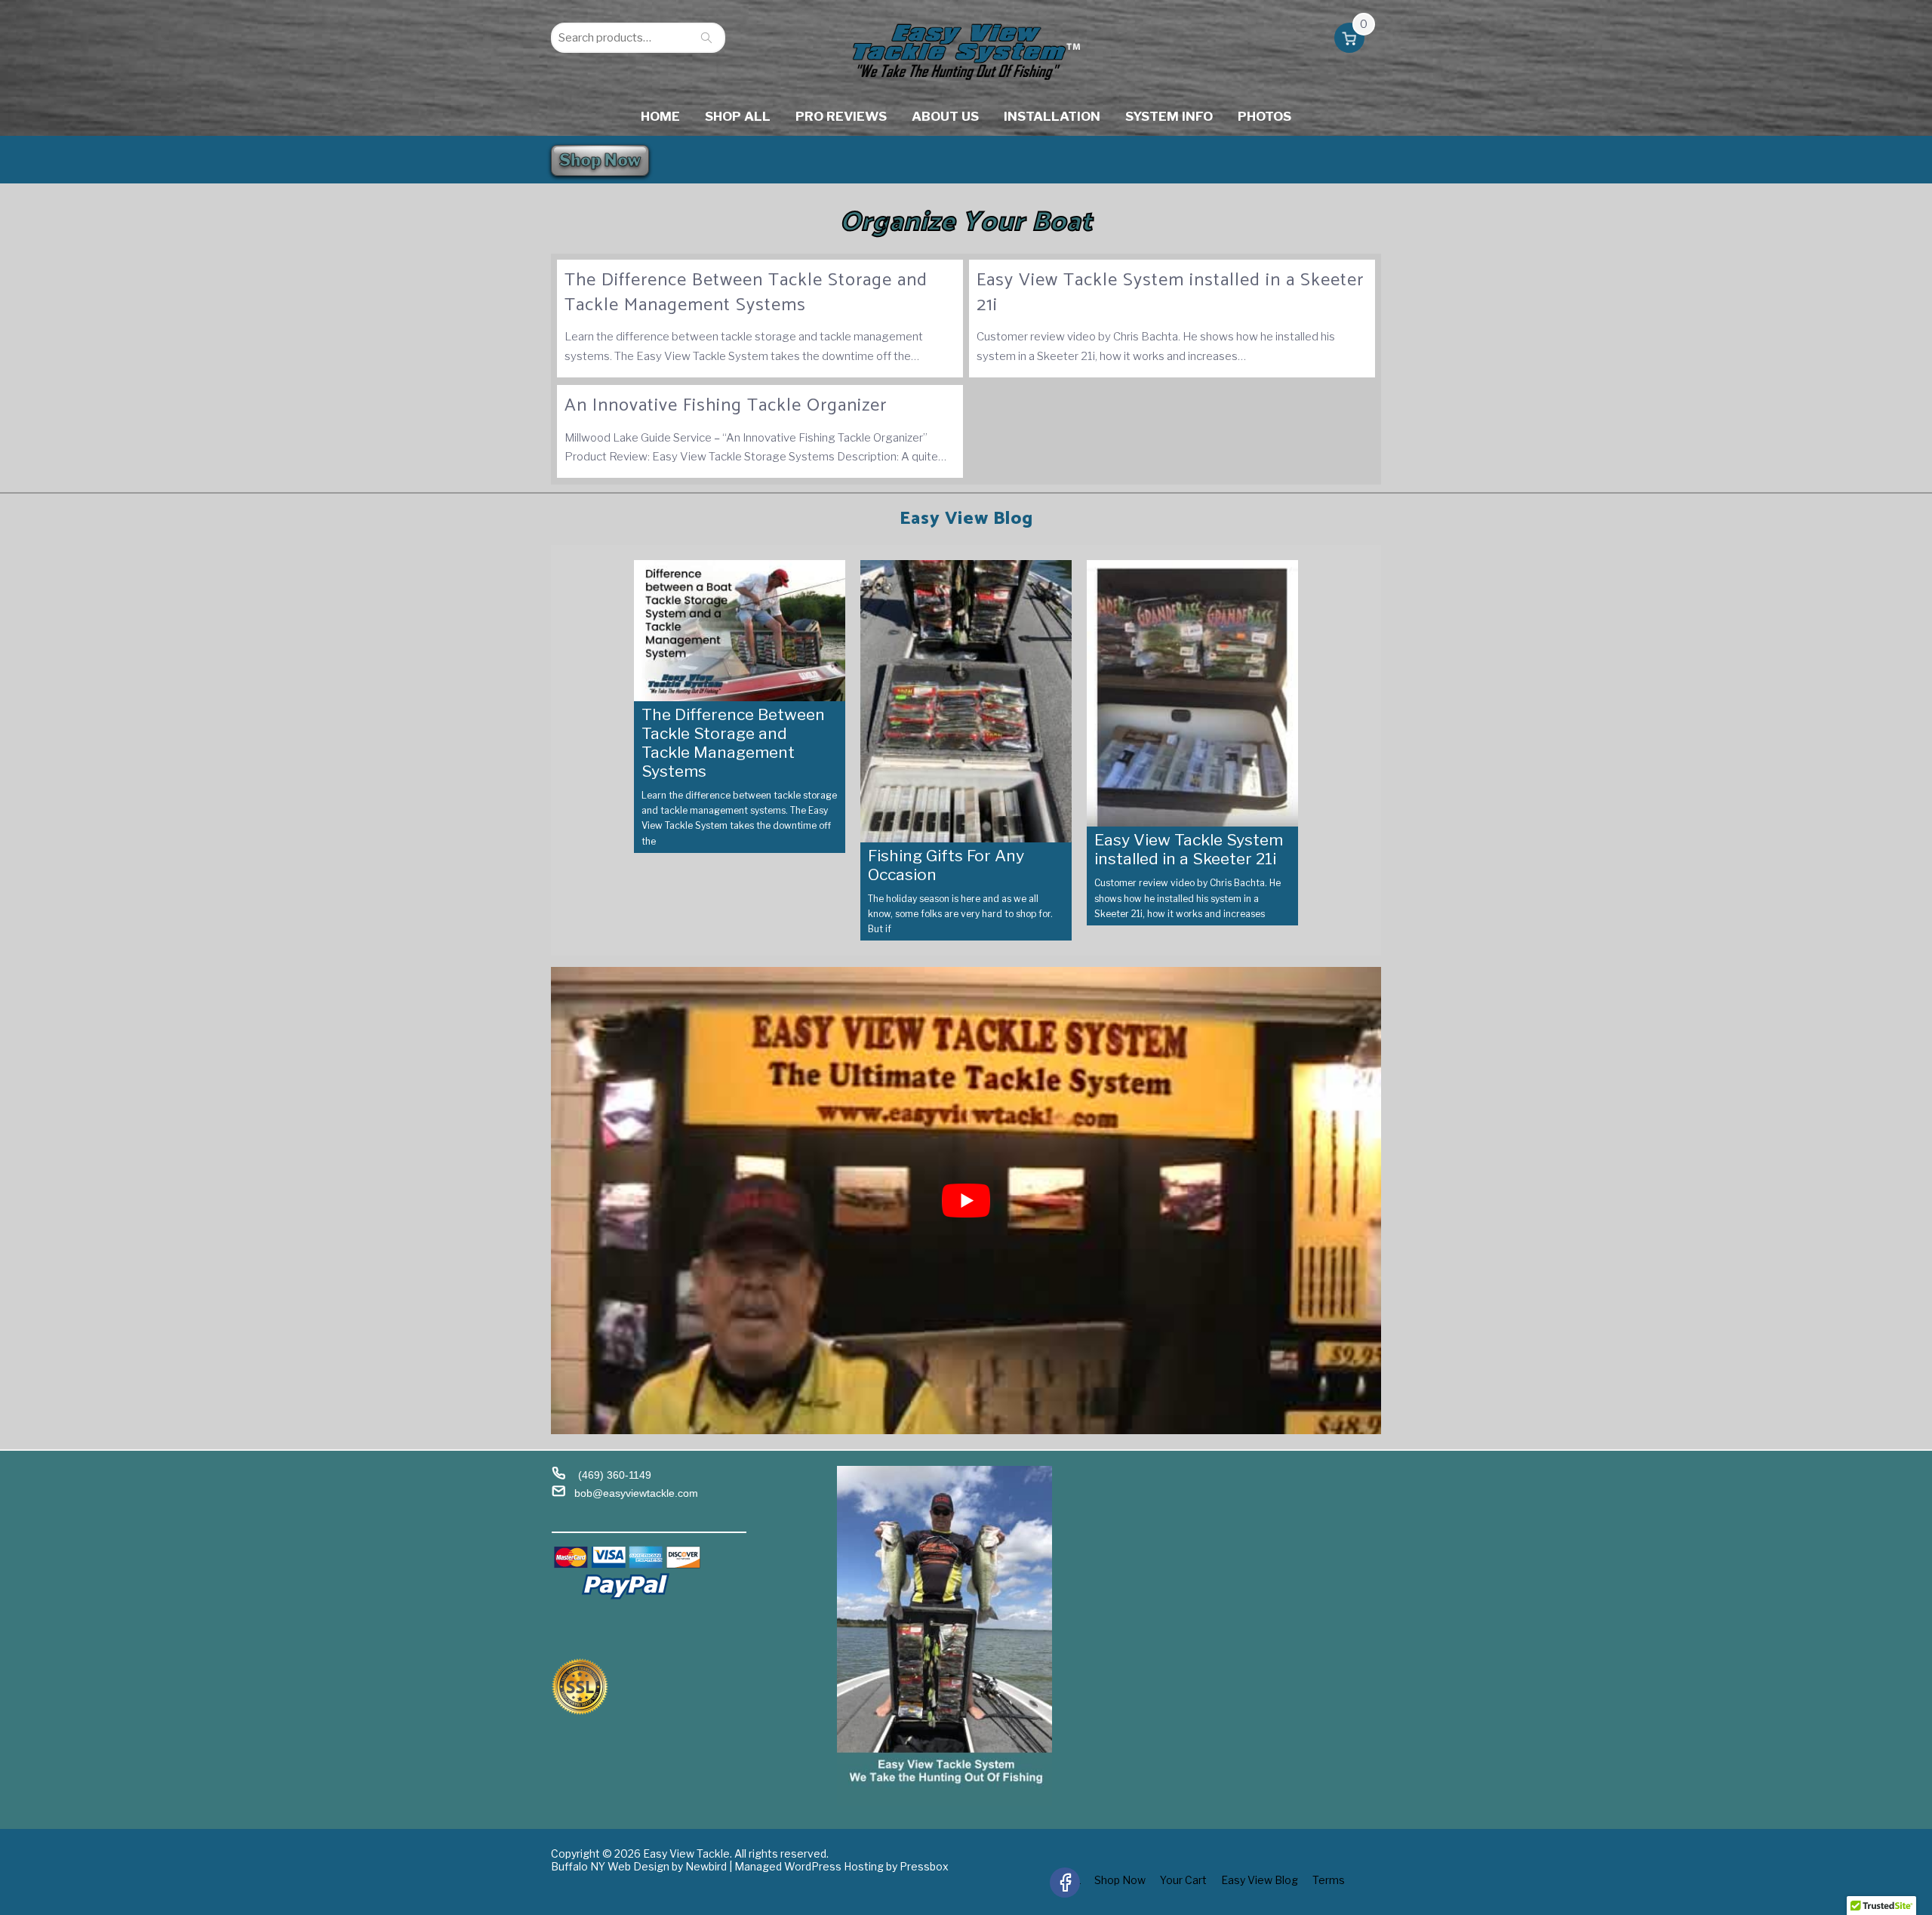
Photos (1264, 116)
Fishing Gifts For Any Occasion (946, 865)
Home (660, 116)
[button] (1349, 41)
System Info (1169, 116)
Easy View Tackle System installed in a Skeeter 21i (1170, 293)
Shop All (738, 116)
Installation (1052, 116)
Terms (1329, 1880)
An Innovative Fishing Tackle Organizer (726, 406)
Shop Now (600, 160)
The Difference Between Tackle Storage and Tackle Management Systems (746, 293)
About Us (945, 116)
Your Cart (1183, 1880)
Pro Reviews (841, 116)
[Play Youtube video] (966, 1201)
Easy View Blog (1260, 1880)
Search (706, 38)
